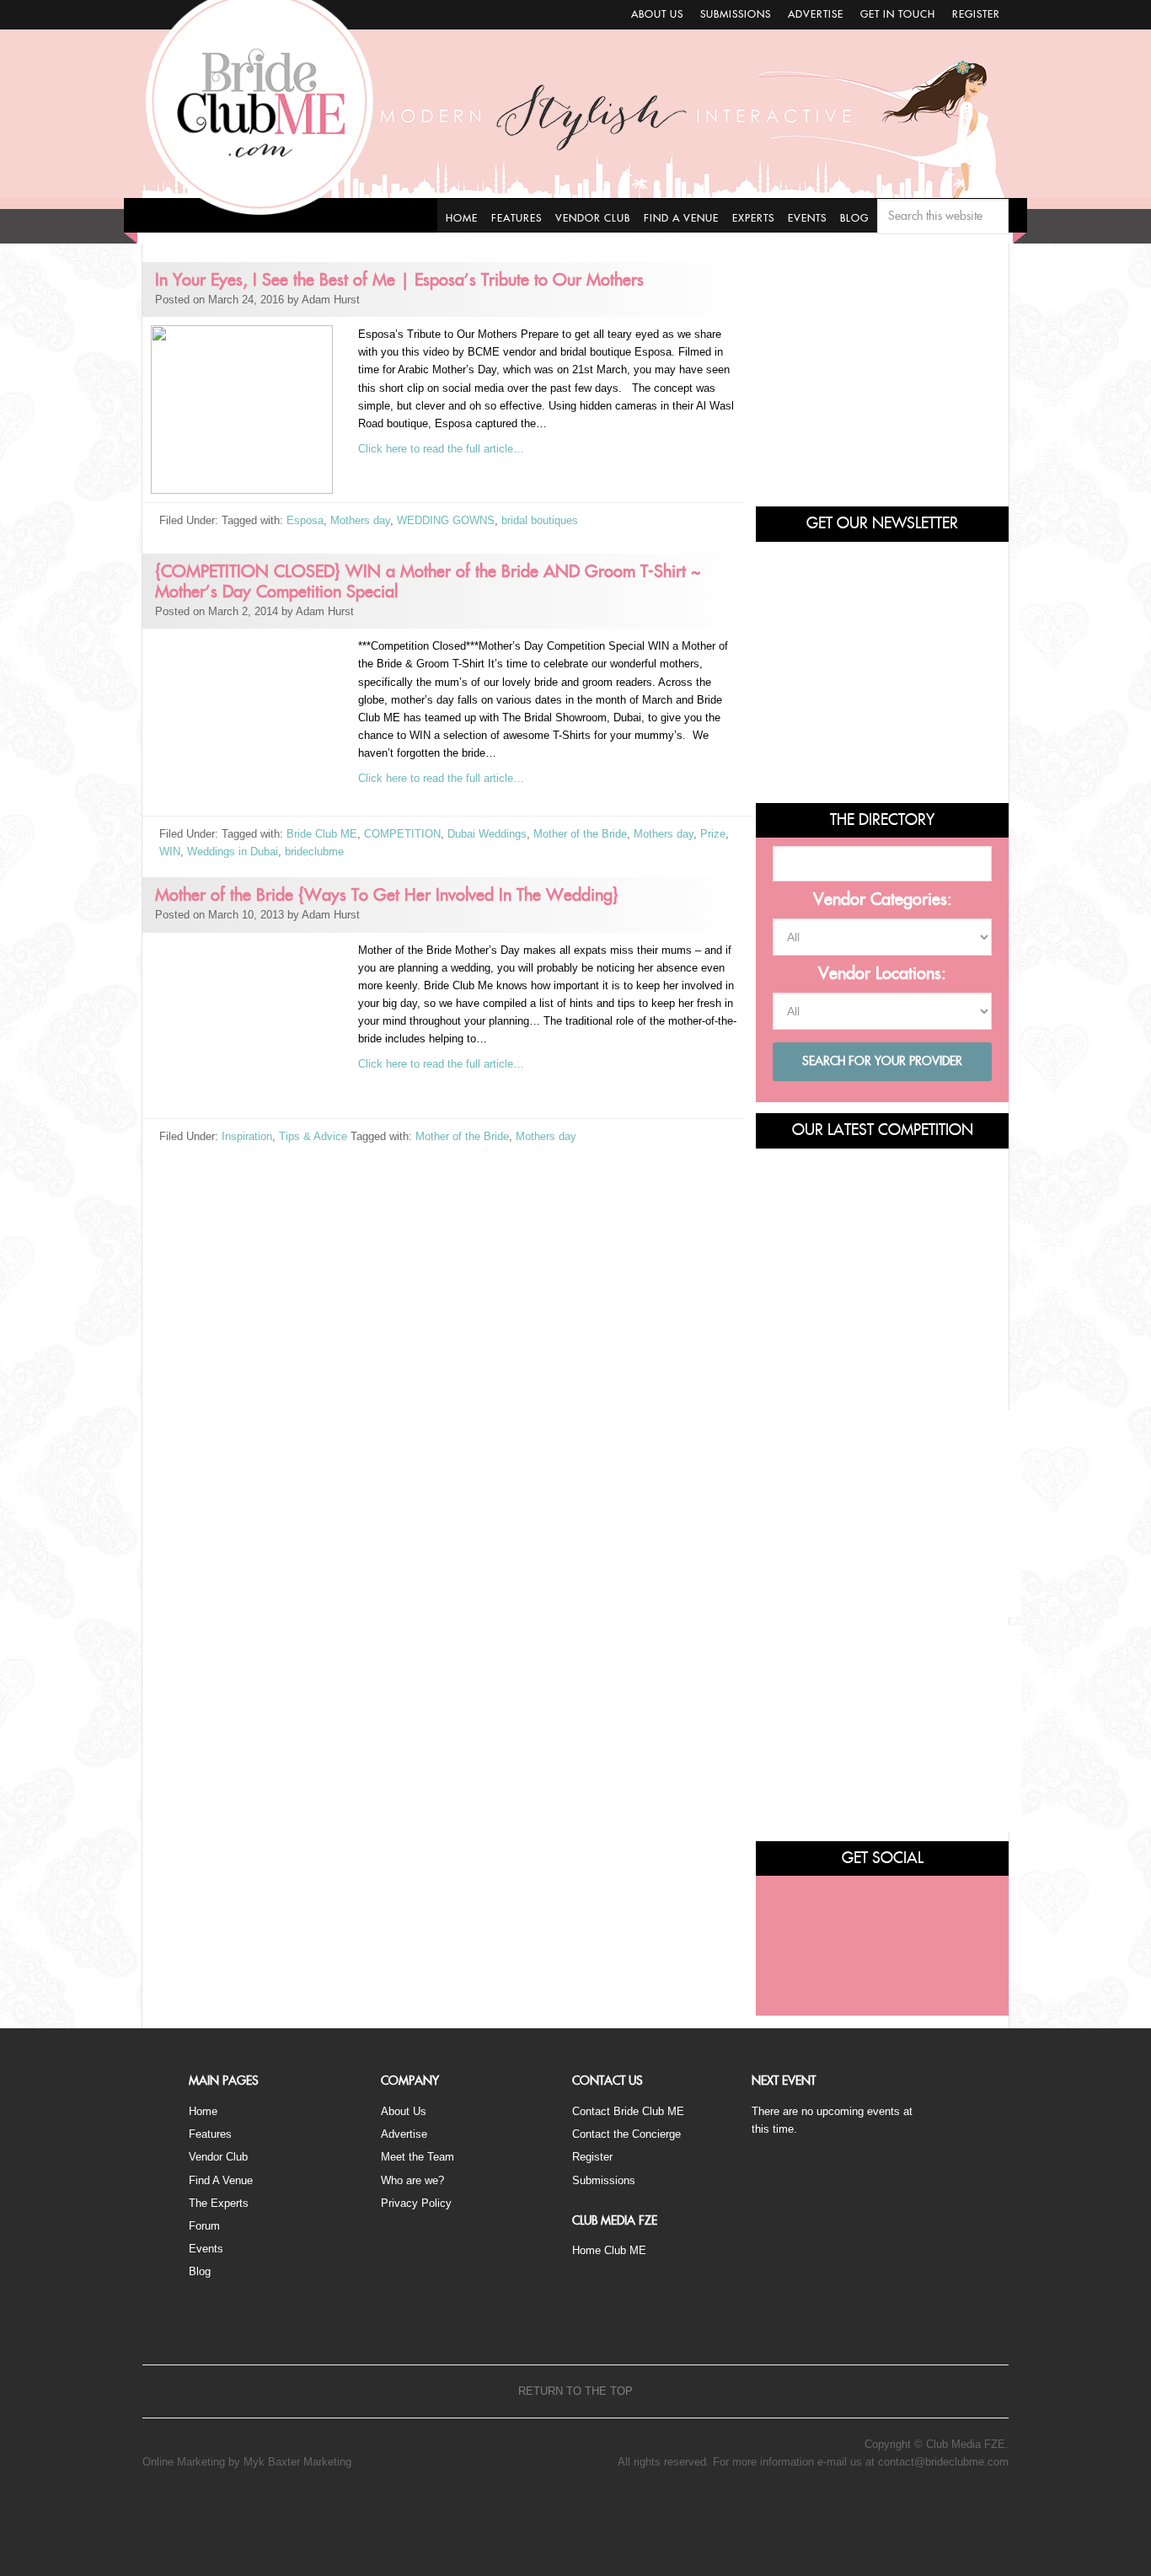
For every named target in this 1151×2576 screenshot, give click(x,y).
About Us (657, 14)
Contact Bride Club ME (628, 2111)
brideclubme (314, 852)
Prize (713, 834)
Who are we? (412, 2180)
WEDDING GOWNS (446, 520)
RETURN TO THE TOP (575, 2391)
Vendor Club (218, 2157)
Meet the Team (418, 2157)
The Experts (219, 2203)
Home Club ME (609, 2250)
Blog (200, 2271)
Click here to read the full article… (441, 449)
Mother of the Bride (580, 834)
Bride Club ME (322, 834)
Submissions (736, 14)
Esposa (305, 520)
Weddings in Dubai (233, 852)
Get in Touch (898, 14)
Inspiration (247, 1136)
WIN (170, 852)
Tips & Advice (313, 1136)
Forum (204, 2226)
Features (210, 2134)
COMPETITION (402, 834)
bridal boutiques (540, 520)
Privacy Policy (416, 2203)
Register (976, 14)
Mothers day (360, 520)
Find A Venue (221, 2180)
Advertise (816, 14)
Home (203, 2111)
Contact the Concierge (626, 2134)
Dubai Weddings (487, 834)
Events (206, 2249)
